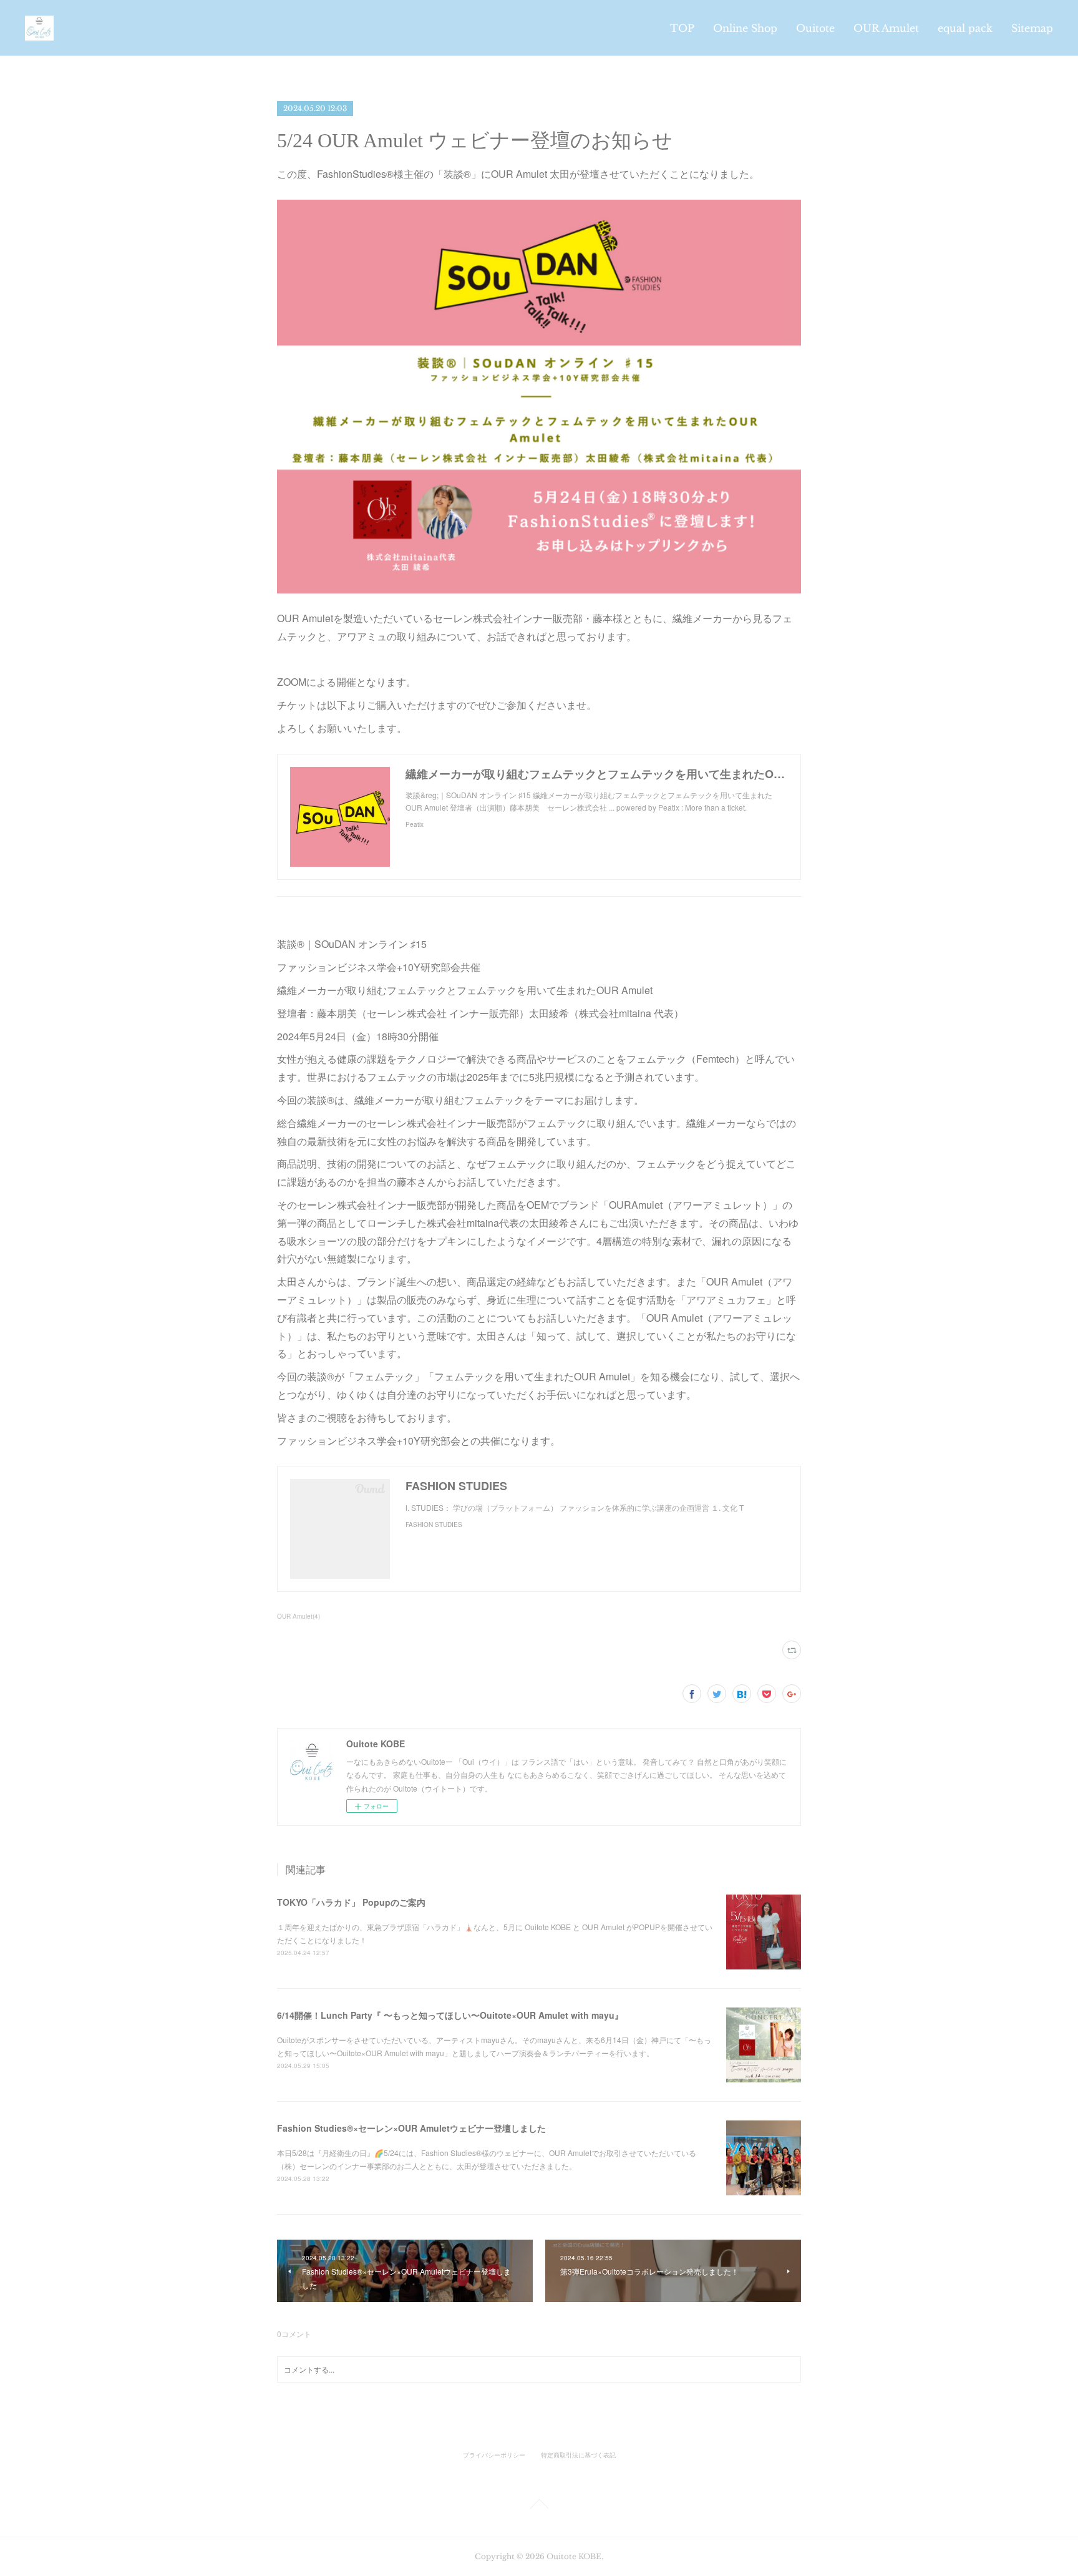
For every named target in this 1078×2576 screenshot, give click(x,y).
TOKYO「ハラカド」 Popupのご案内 (351, 1902)
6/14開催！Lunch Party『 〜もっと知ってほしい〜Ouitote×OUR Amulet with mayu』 (450, 2015)
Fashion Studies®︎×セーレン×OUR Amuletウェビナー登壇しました (411, 2128)
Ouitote (815, 28)
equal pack (965, 28)
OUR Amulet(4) (299, 1616)
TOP (682, 28)
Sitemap (1032, 28)
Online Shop (745, 28)
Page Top (539, 2506)
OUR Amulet (886, 28)
